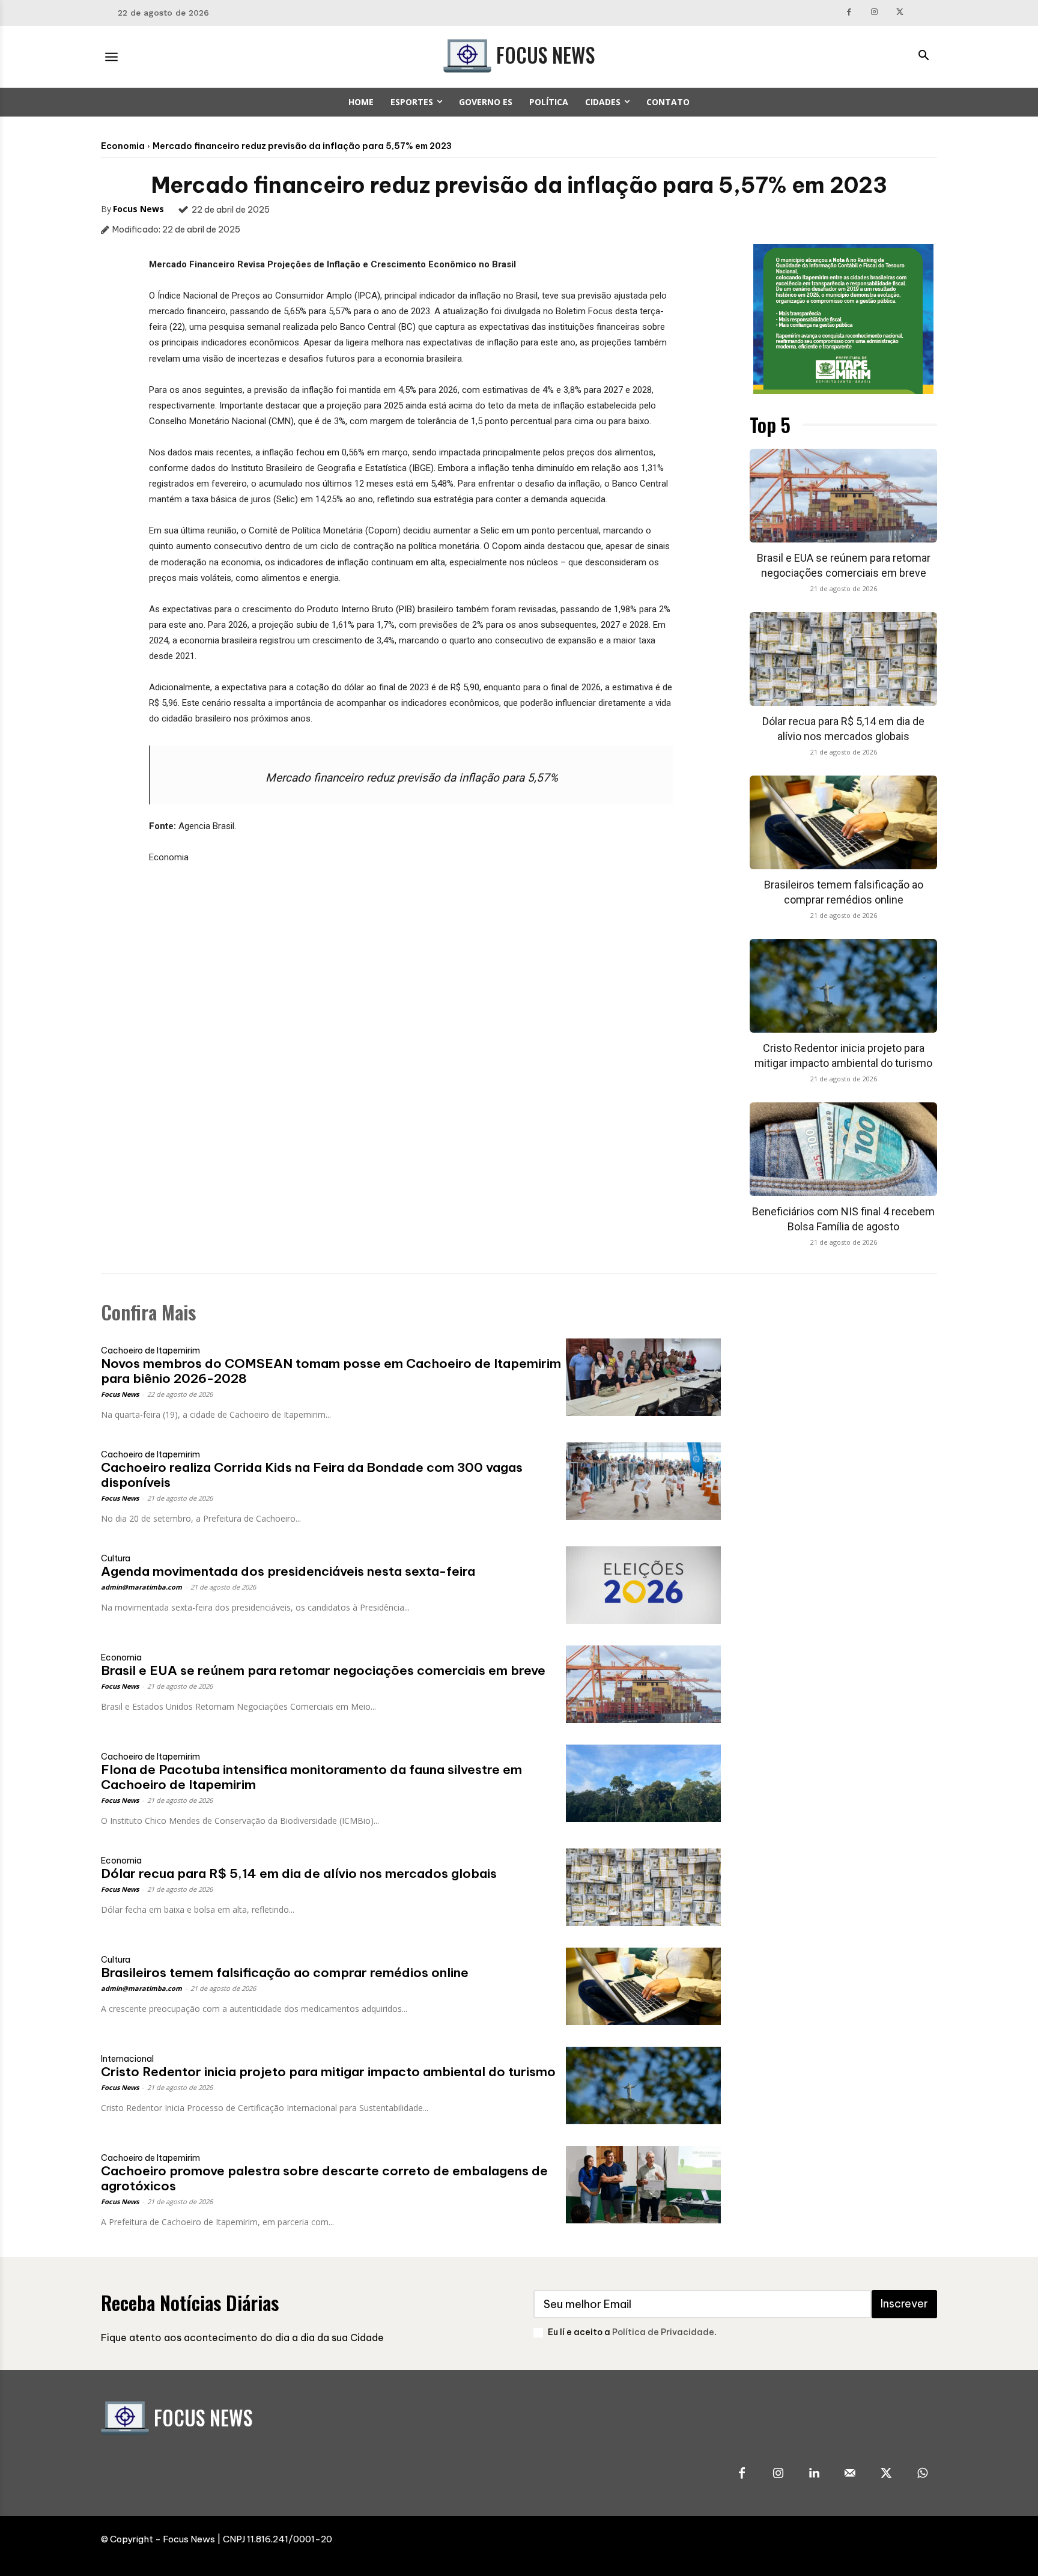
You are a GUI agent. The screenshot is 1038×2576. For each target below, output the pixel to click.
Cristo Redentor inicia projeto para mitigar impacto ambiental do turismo (328, 2072)
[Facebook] (849, 13)
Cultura (116, 1558)
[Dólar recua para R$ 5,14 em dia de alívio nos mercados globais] (843, 659)
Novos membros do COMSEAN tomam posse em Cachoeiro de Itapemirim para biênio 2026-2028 (331, 1371)
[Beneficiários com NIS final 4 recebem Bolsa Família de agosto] (843, 1149)
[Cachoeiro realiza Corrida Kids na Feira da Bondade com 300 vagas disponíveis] (643, 1481)
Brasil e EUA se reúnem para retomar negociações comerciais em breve (323, 1670)
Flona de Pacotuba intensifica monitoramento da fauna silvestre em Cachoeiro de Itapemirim (311, 1777)
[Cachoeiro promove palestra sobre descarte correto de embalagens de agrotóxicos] (643, 2185)
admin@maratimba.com (141, 1587)
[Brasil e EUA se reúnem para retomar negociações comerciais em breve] (843, 496)
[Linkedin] (814, 2474)
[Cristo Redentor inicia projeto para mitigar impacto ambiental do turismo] (843, 986)
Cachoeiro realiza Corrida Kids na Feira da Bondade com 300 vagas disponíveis (312, 1475)
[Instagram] (875, 13)
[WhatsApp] (922, 2474)
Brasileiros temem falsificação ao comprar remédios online (285, 1973)
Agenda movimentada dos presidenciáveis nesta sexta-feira (288, 1571)
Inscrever (904, 2304)
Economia (123, 146)
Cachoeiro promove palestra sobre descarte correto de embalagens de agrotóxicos (324, 2178)
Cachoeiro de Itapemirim (150, 1350)
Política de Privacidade (663, 2332)
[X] (900, 13)
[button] (923, 56)
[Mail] (850, 2474)
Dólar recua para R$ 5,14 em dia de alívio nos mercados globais (299, 1873)
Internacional (127, 2059)
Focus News (138, 209)
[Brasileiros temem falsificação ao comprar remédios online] (843, 822)
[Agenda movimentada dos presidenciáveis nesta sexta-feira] (643, 1585)
